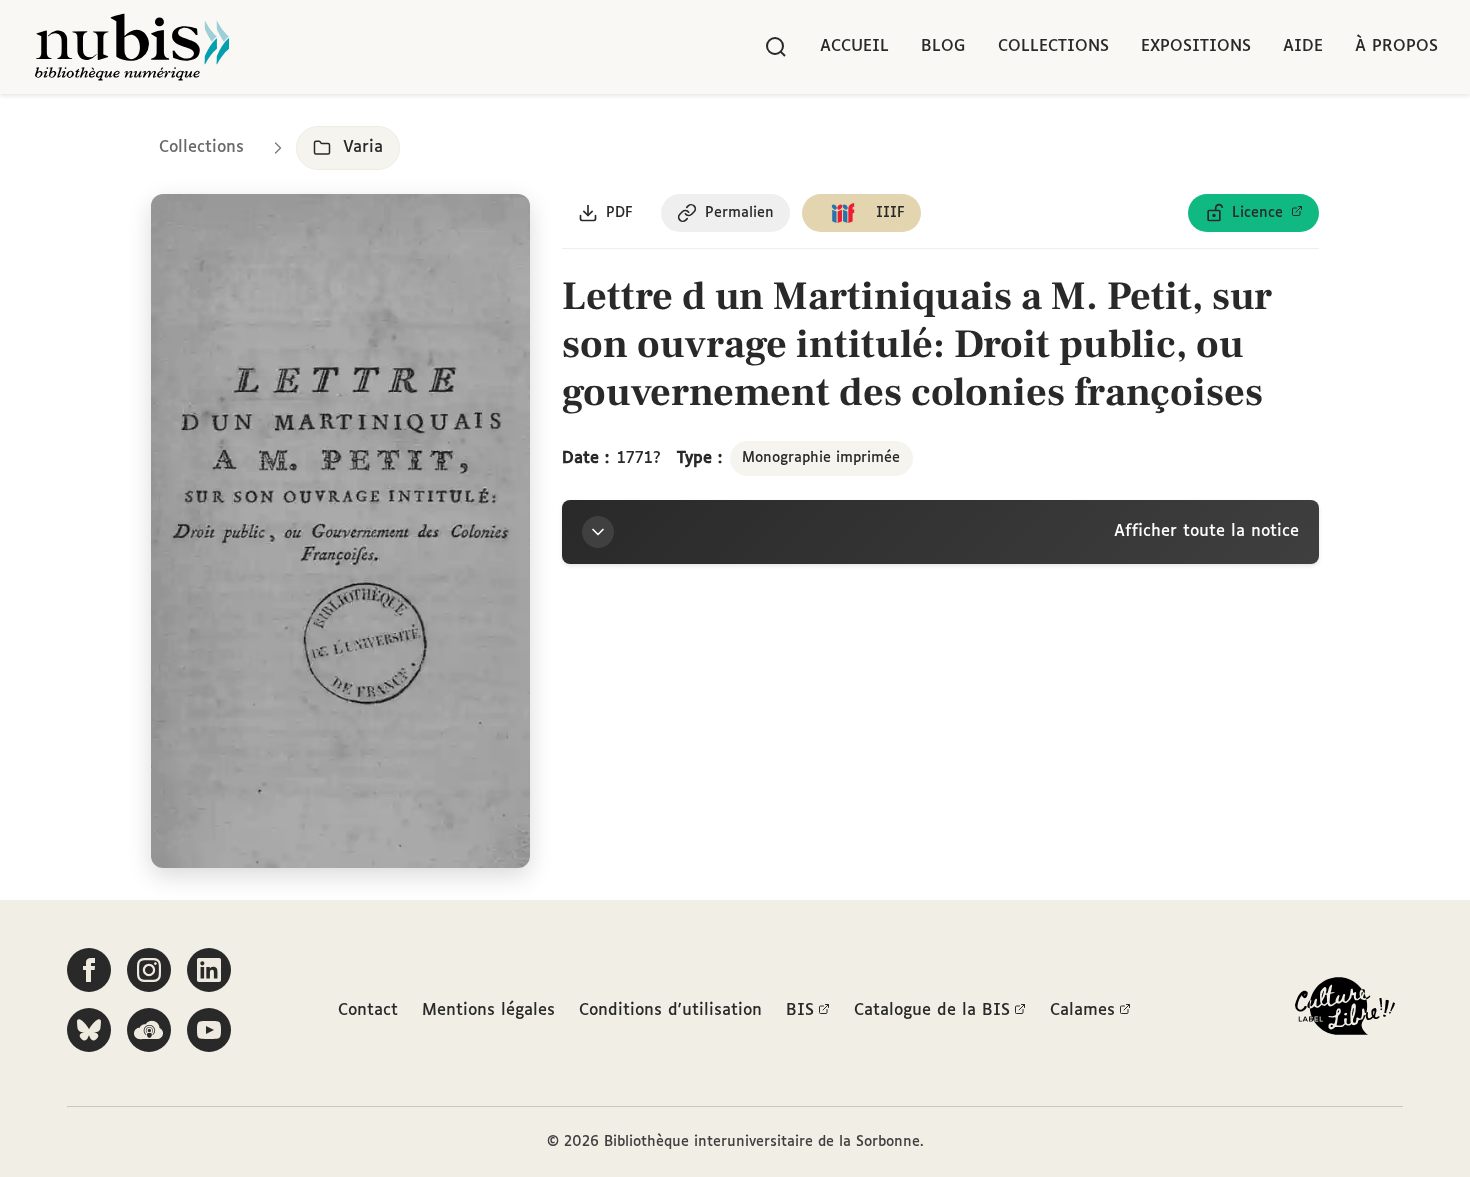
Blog (943, 46)
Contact (368, 1010)
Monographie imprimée (821, 458)
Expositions (1196, 46)
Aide (1303, 46)
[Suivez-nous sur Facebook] (89, 970)
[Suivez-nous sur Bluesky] (89, 1030)
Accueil (854, 46)
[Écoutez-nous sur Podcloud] (149, 1030)
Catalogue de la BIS (932, 1010)
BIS (800, 1010)
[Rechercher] (776, 47)
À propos (1396, 46)
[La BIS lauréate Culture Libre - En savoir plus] (1345, 1010)
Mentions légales (488, 1010)
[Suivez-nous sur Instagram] (149, 970)
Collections (1053, 46)
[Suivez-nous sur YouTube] (209, 1030)
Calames (1082, 1010)
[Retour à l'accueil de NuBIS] (132, 47)
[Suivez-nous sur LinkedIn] (209, 970)
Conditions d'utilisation (670, 1010)
